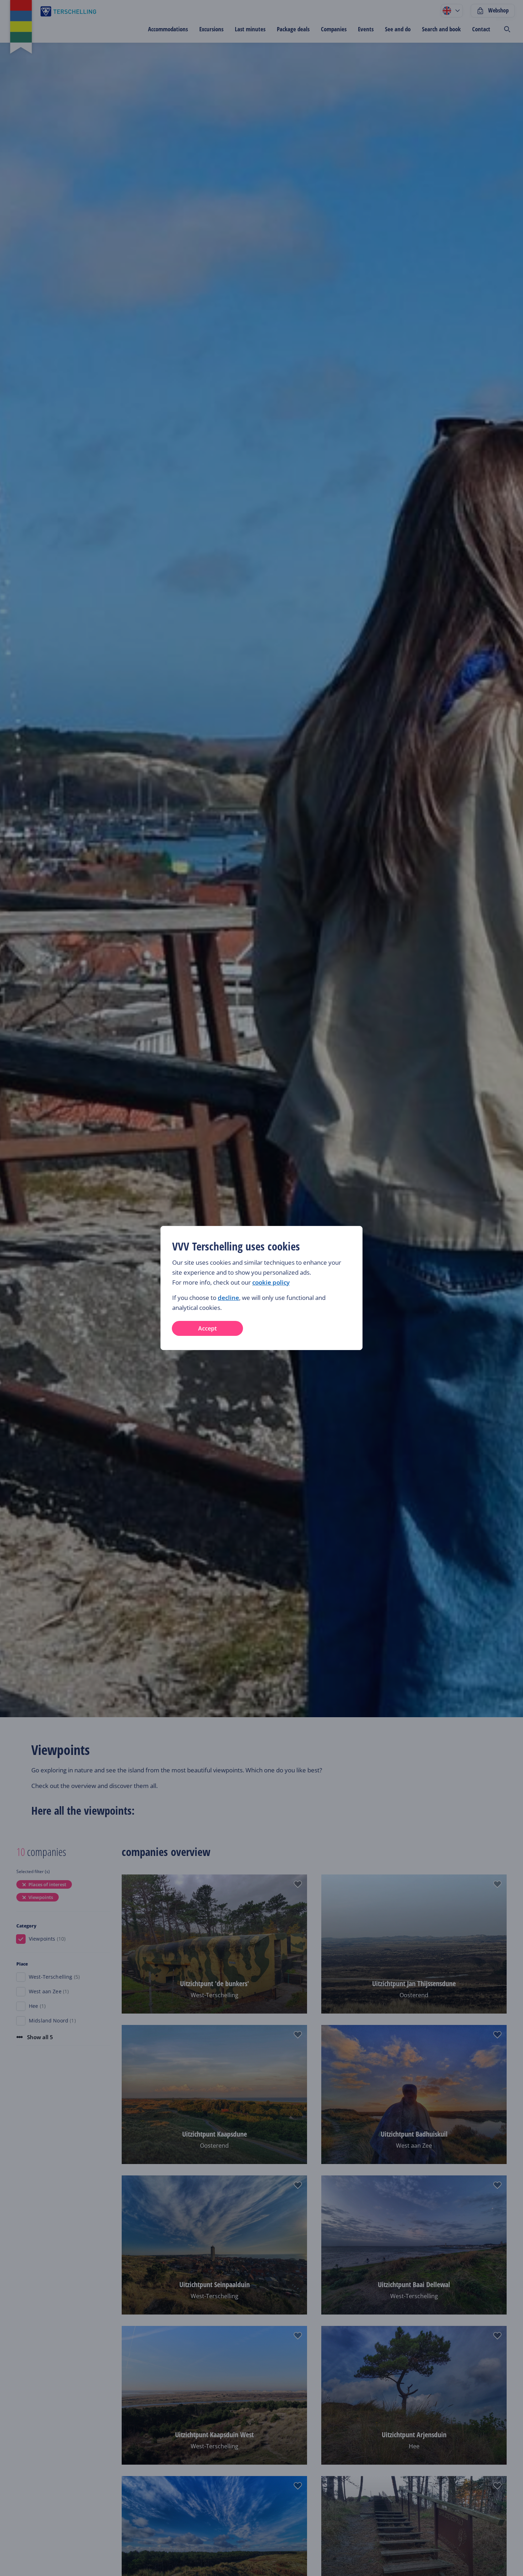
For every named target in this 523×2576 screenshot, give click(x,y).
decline (228, 1298)
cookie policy (271, 1282)
